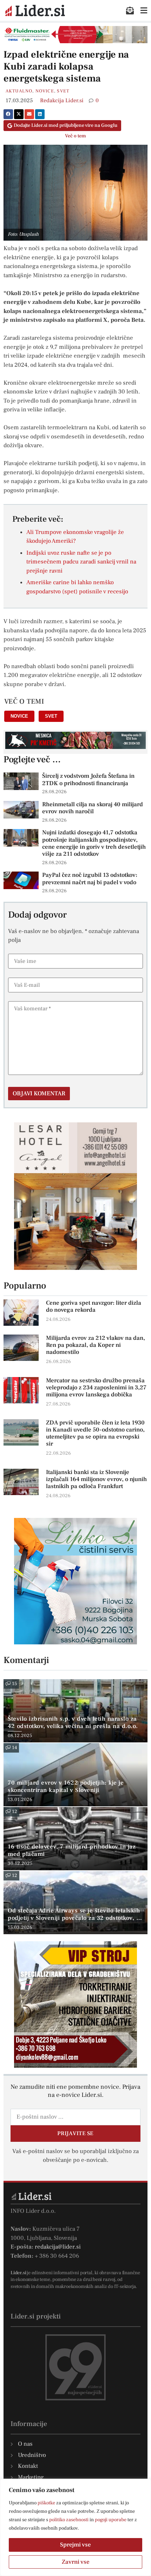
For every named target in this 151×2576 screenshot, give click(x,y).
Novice (45, 91)
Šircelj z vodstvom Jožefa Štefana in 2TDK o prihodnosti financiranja (88, 780)
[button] (8, 114)
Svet (63, 91)
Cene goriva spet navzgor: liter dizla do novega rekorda (94, 1306)
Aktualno (19, 91)
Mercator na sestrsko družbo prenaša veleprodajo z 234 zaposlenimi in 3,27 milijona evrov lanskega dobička (96, 1388)
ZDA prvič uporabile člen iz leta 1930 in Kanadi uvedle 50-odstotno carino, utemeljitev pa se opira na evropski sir (95, 1433)
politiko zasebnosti (69, 2520)
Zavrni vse (76, 2562)
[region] (75, 2527)
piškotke (46, 2503)
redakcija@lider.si (58, 2247)
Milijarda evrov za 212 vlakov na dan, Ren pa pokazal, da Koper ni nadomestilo (96, 1345)
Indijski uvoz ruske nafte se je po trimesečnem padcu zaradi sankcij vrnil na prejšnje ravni (81, 562)
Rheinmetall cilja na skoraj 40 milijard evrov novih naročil (93, 808)
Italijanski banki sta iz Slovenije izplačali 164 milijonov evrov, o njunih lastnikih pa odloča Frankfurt (96, 1479)
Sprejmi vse (75, 2545)
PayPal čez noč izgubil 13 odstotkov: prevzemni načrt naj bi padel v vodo (90, 879)
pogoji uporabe (111, 2520)
